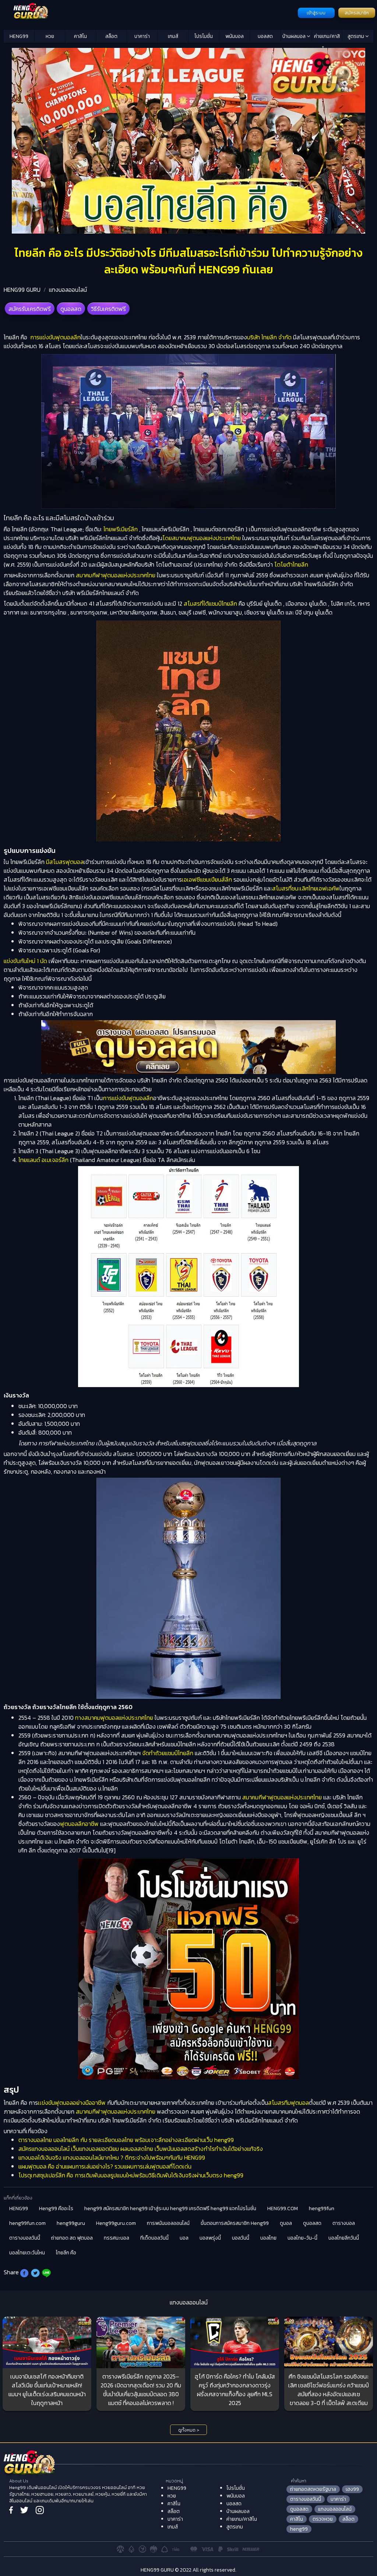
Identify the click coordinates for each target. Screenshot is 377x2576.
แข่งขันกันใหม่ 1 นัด (25, 961)
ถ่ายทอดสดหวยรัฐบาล (313, 2489)
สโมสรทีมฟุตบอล (288, 2103)
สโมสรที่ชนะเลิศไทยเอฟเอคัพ (306, 888)
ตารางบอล (344, 2223)
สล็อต (111, 36)
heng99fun (322, 2208)
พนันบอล (235, 36)
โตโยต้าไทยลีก (291, 564)
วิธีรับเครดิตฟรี (108, 309)
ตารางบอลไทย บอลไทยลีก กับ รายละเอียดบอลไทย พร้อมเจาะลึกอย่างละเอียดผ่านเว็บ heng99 (126, 2140)
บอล (184, 2238)
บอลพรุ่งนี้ (210, 2238)
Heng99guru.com (116, 2223)
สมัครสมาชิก (357, 13)
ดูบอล (286, 2223)
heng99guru (71, 2223)
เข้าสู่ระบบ (316, 13)
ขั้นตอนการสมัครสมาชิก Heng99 (235, 2223)
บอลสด (265, 36)
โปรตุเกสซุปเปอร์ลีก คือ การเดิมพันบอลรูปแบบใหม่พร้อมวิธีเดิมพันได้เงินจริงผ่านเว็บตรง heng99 (131, 2175)
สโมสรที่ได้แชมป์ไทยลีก (210, 603)
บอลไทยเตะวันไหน (27, 2253)
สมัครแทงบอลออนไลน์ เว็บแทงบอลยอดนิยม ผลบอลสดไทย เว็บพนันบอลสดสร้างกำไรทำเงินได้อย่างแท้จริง (141, 2149)
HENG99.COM (283, 2208)
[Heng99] (150, 12)
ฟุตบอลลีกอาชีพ (79, 1824)
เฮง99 (352, 2489)
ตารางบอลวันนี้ (25, 2238)
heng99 (299, 2529)
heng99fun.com (27, 2223)
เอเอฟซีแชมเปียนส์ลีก (207, 879)
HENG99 (19, 36)
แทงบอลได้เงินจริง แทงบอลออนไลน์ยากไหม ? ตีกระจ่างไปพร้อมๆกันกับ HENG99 (112, 2157)
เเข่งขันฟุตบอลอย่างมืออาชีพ (72, 2103)
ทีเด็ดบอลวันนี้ (154, 2238)
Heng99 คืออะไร (56, 2208)
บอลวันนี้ (241, 2238)
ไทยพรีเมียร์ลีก (121, 529)
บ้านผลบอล (295, 36)
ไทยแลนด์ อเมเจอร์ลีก (43, 1160)
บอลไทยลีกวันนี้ (344, 2238)
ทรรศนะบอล (117, 2238)
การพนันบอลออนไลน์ (168, 2223)
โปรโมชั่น (204, 36)
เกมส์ (173, 36)
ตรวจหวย (323, 2519)
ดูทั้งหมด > (189, 2430)
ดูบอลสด (71, 309)
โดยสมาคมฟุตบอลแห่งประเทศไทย (202, 538)
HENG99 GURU (22, 290)
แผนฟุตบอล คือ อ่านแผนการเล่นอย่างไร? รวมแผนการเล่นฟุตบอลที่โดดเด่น (105, 2166)
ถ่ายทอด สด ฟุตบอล (72, 2238)
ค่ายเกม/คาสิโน (327, 38)
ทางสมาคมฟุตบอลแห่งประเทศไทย (114, 1718)
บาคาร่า (142, 36)
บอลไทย (268, 2238)
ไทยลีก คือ (66, 2253)
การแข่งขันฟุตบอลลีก (55, 337)
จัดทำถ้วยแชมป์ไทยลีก (168, 1753)
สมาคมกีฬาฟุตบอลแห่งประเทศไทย (116, 575)
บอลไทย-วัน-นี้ (302, 2238)
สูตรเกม (356, 36)
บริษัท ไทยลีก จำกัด (269, 337)
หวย (50, 36)
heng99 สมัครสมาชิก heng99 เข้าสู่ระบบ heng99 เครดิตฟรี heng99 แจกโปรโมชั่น (170, 2208)
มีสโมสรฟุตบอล (65, 862)
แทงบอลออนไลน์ (68, 290)
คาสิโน (80, 36)
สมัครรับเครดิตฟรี (30, 309)
